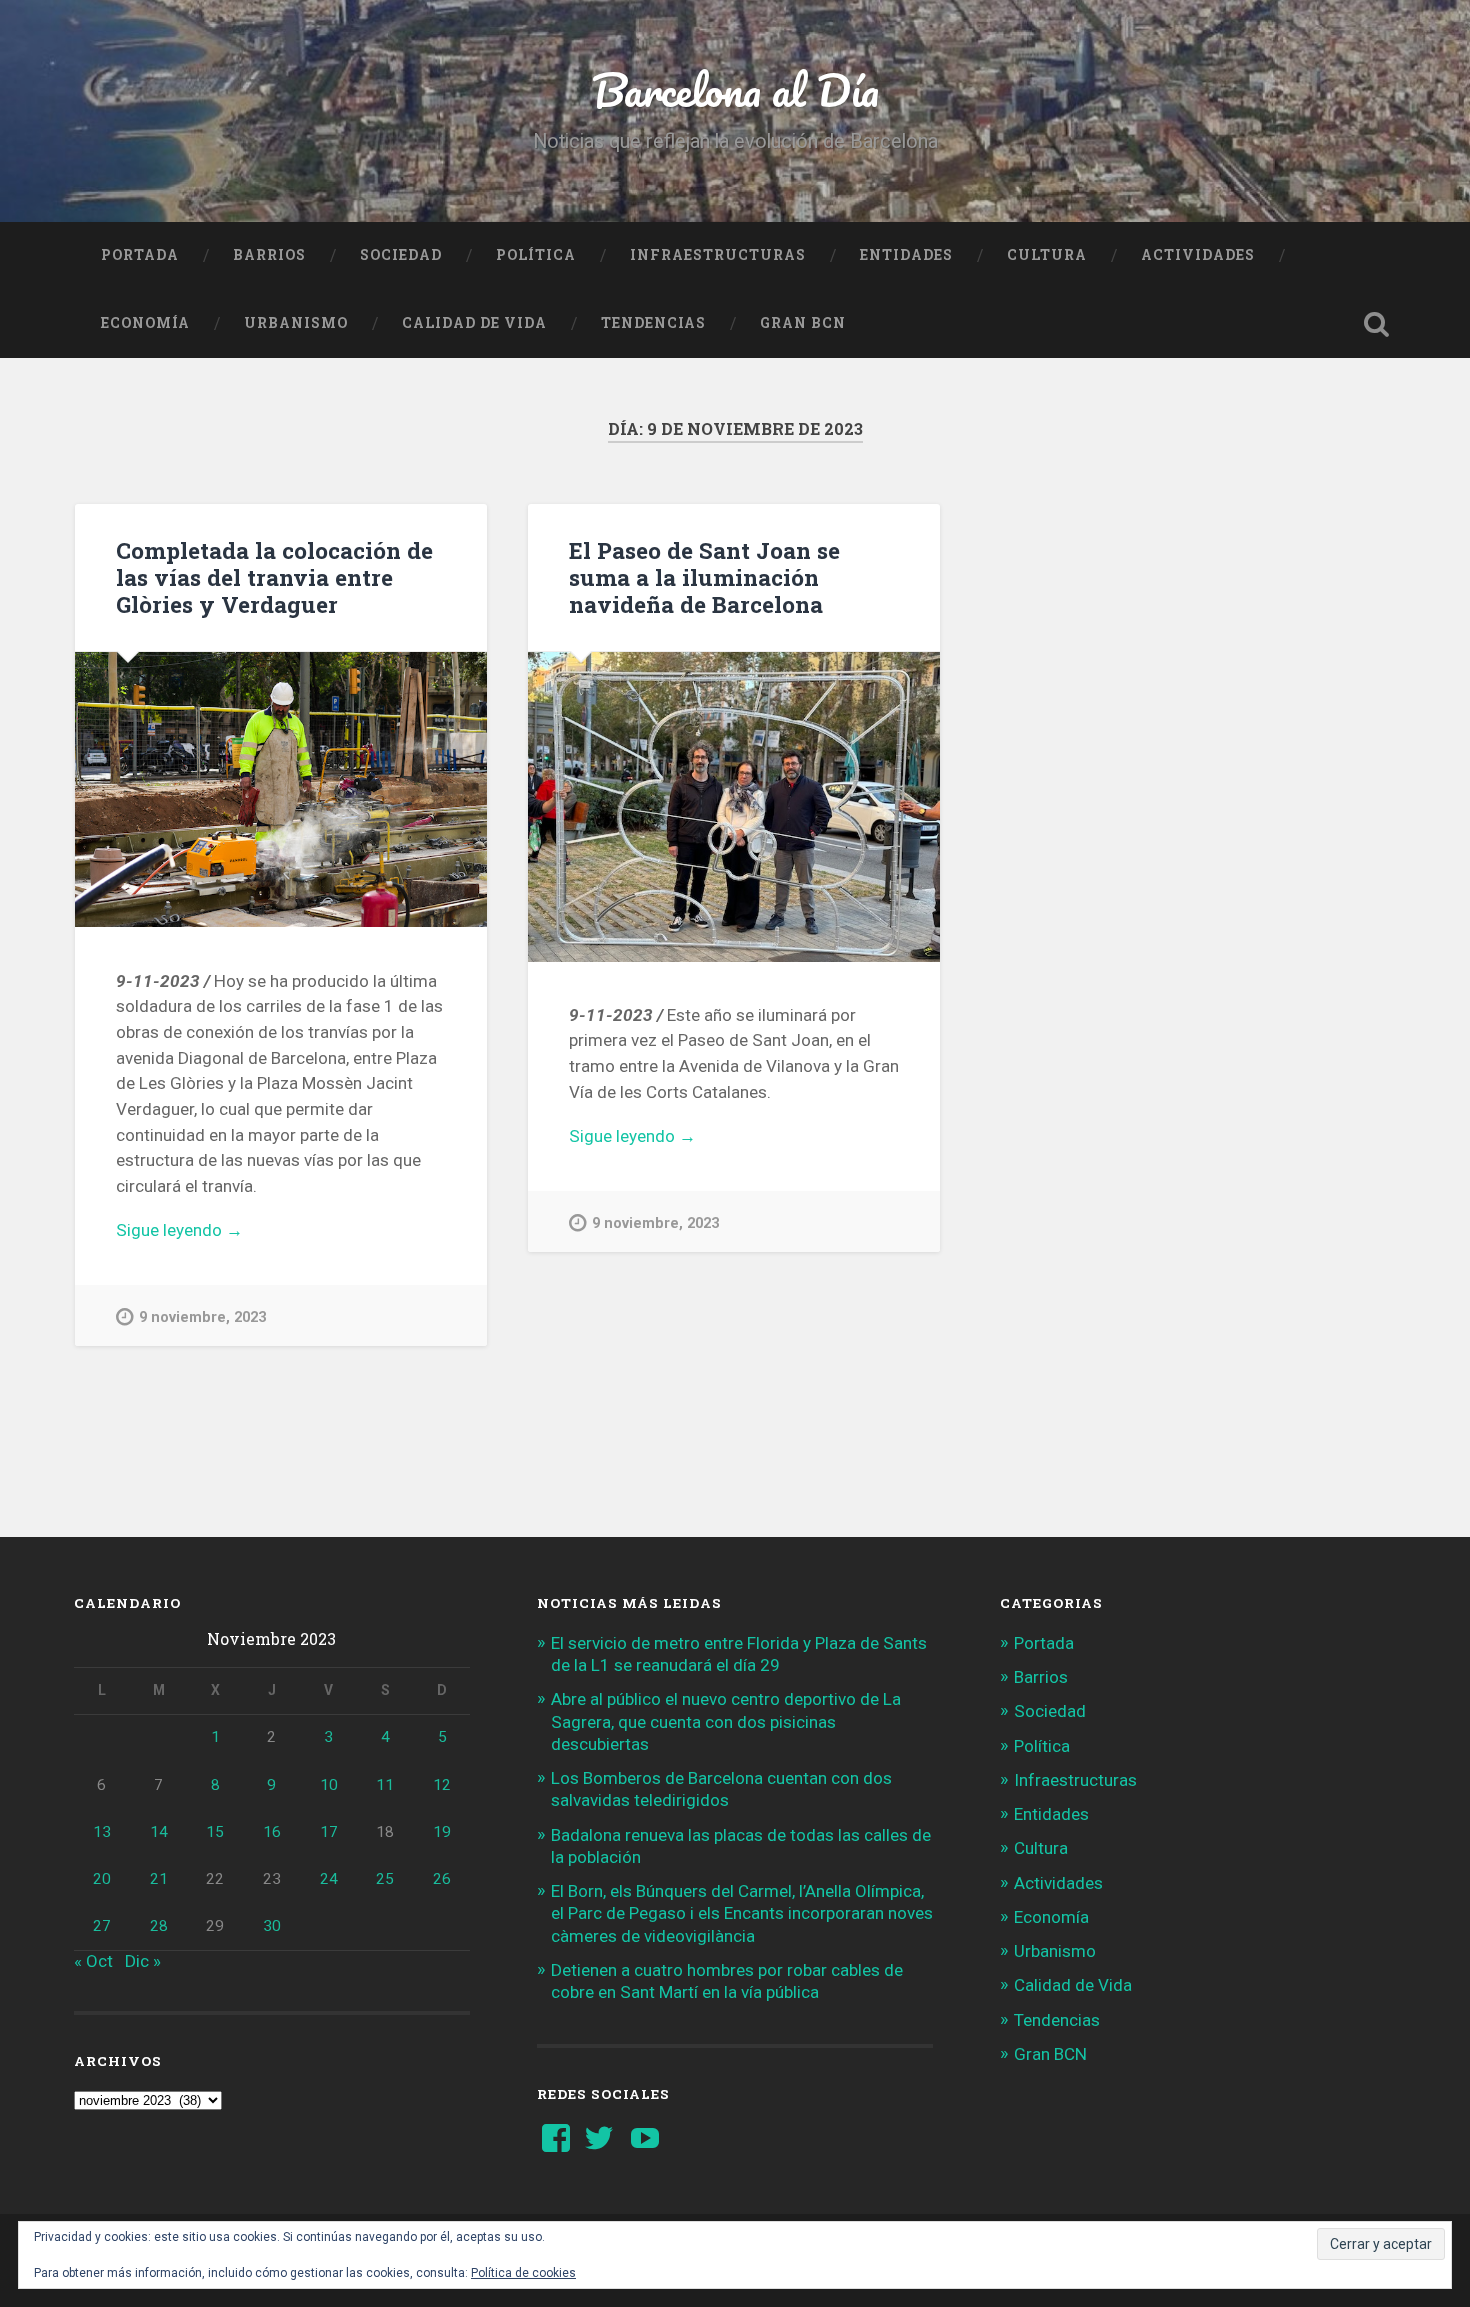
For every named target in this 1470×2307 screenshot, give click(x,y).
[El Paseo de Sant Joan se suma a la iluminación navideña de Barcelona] (734, 806)
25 (385, 1879)
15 (215, 1832)
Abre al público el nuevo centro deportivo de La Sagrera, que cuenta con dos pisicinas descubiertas (726, 1721)
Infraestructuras (718, 255)
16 (272, 1832)
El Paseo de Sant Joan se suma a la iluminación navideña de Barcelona (704, 577)
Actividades (1198, 255)
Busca (1377, 324)
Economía (145, 323)
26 (442, 1879)
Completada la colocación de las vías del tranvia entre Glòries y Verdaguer (274, 577)
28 (159, 1926)
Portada (140, 255)
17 (329, 1832)
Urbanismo (296, 323)
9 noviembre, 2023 (202, 1317)
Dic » (143, 1961)
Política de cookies (523, 2273)
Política (536, 255)
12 (442, 1785)
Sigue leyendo (220, 1231)
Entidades (906, 255)
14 (159, 1832)
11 (385, 1785)
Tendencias (653, 323)
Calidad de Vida (474, 323)
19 (442, 1832)
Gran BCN (803, 323)
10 (329, 1785)
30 (272, 1926)
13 (102, 1832)
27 (102, 1926)
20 (102, 1879)
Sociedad (401, 255)
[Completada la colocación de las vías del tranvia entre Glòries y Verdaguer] (281, 789)
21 (159, 1879)
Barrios (269, 255)
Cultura (1047, 255)
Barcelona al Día (735, 89)
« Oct (93, 1961)
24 (329, 1879)
